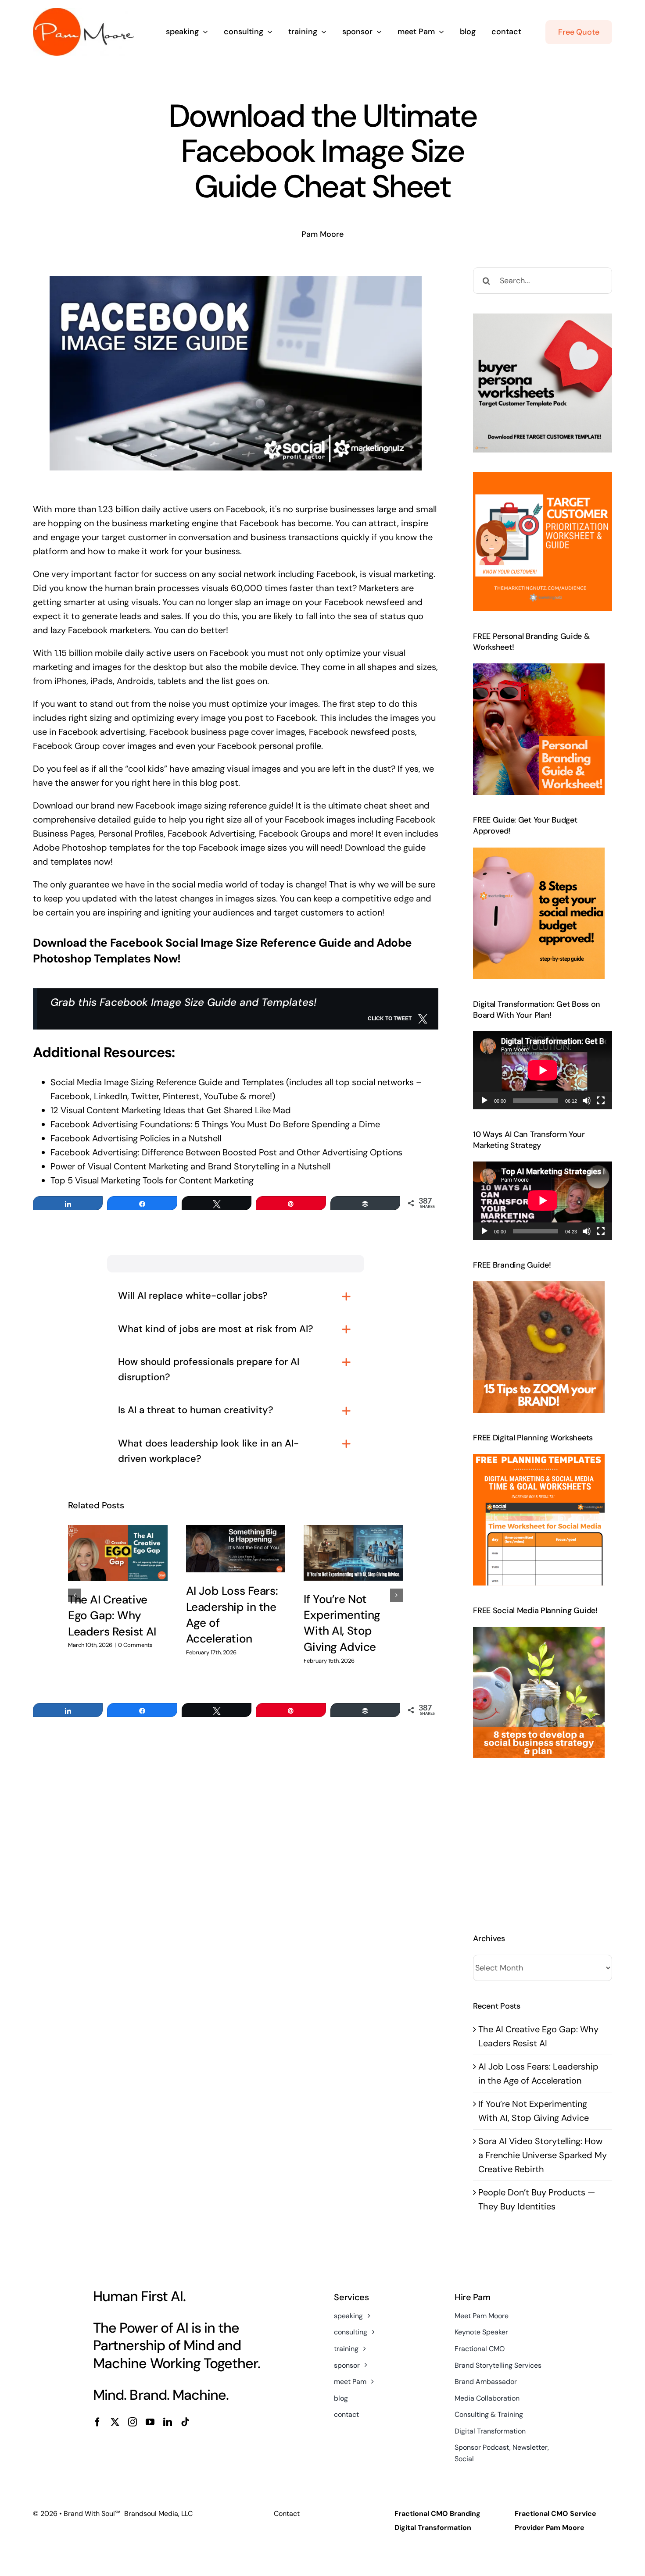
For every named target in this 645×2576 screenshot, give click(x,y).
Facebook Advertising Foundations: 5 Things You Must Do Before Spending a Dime (215, 1124)
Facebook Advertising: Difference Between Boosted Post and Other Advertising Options (226, 1152)
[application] (543, 1070)
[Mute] (587, 1101)
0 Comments (135, 1645)
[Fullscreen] (601, 1101)
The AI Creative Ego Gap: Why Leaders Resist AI (112, 1616)
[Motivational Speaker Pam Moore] (84, 12)
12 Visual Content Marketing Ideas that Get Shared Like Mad (171, 1110)
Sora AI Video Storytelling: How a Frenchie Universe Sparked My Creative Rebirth (543, 2155)
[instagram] (133, 2422)
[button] (75, 1595)
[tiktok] (185, 2422)
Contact (287, 2514)
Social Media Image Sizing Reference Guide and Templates (167, 1082)
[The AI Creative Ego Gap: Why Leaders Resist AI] (118, 1553)
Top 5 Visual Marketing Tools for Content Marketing (152, 1180)
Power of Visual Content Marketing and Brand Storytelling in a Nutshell (190, 1166)
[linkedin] (168, 2422)
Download (53, 805)
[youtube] (150, 2422)
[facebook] (97, 2422)
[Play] (484, 1101)
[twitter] (115, 2422)
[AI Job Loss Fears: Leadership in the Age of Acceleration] (236, 1549)
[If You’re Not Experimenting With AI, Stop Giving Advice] (353, 1553)
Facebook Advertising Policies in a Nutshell (136, 1138)
